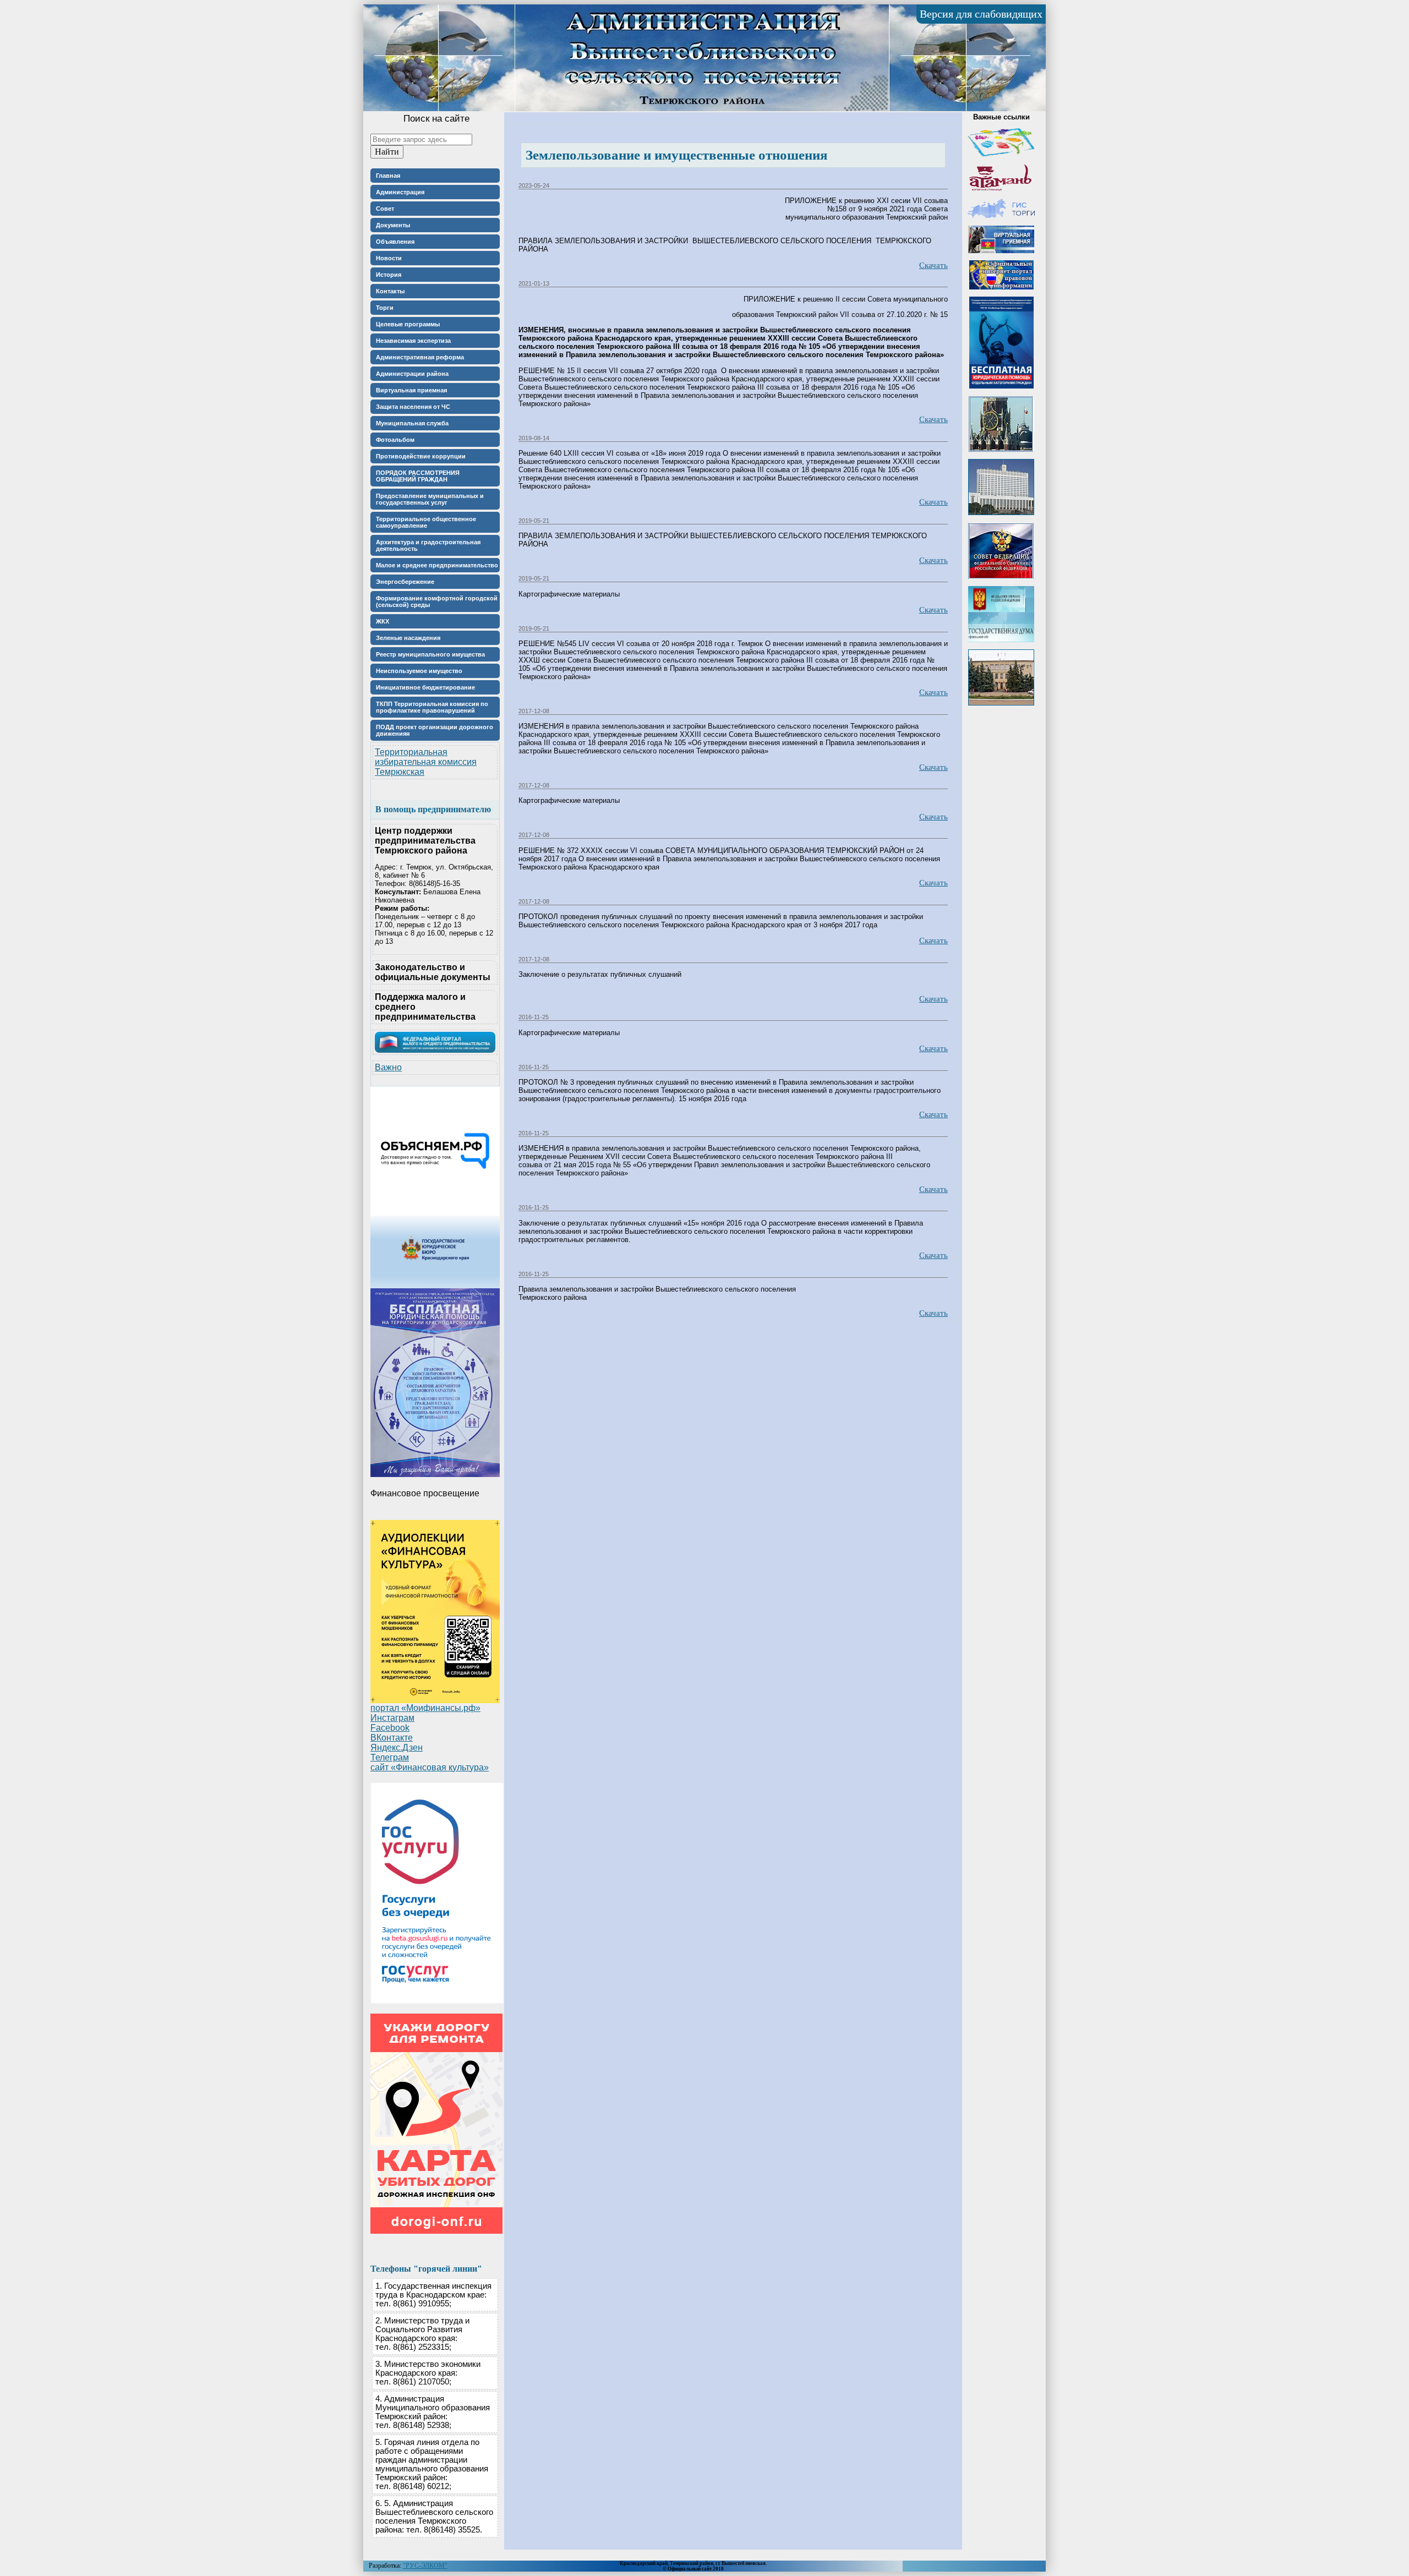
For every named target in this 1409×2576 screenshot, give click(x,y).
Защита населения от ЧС (413, 407)
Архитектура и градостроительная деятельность (428, 545)
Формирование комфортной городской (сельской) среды (437, 601)
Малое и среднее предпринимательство (437, 565)
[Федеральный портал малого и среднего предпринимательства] (435, 1050)
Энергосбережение (405, 582)
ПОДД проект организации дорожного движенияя (435, 730)
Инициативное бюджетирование (425, 687)
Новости (389, 258)
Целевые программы (408, 324)
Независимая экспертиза (413, 341)
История (389, 275)
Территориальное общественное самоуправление (426, 522)
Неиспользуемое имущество (419, 671)
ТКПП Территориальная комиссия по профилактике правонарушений (432, 707)
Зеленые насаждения (408, 638)
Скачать (933, 265)
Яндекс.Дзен (397, 1748)
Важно (388, 1067)
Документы (393, 225)
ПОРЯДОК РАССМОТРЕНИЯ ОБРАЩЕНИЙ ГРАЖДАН (418, 476)
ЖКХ (383, 621)
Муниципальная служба (412, 423)
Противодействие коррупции (421, 456)
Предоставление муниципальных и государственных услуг (430, 499)
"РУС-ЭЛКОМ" (425, 2566)
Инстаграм (392, 1718)
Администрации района (412, 374)
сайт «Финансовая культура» (430, 1767)
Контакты (390, 291)
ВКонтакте (392, 1738)
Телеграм (390, 1757)
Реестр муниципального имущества (430, 654)
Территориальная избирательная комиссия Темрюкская (426, 762)
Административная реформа (420, 357)
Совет (385, 209)
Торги (385, 308)
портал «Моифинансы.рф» (425, 1708)
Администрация (400, 192)
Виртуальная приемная (411, 390)
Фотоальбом (395, 440)
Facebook (390, 1728)
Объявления (395, 242)
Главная (388, 176)
